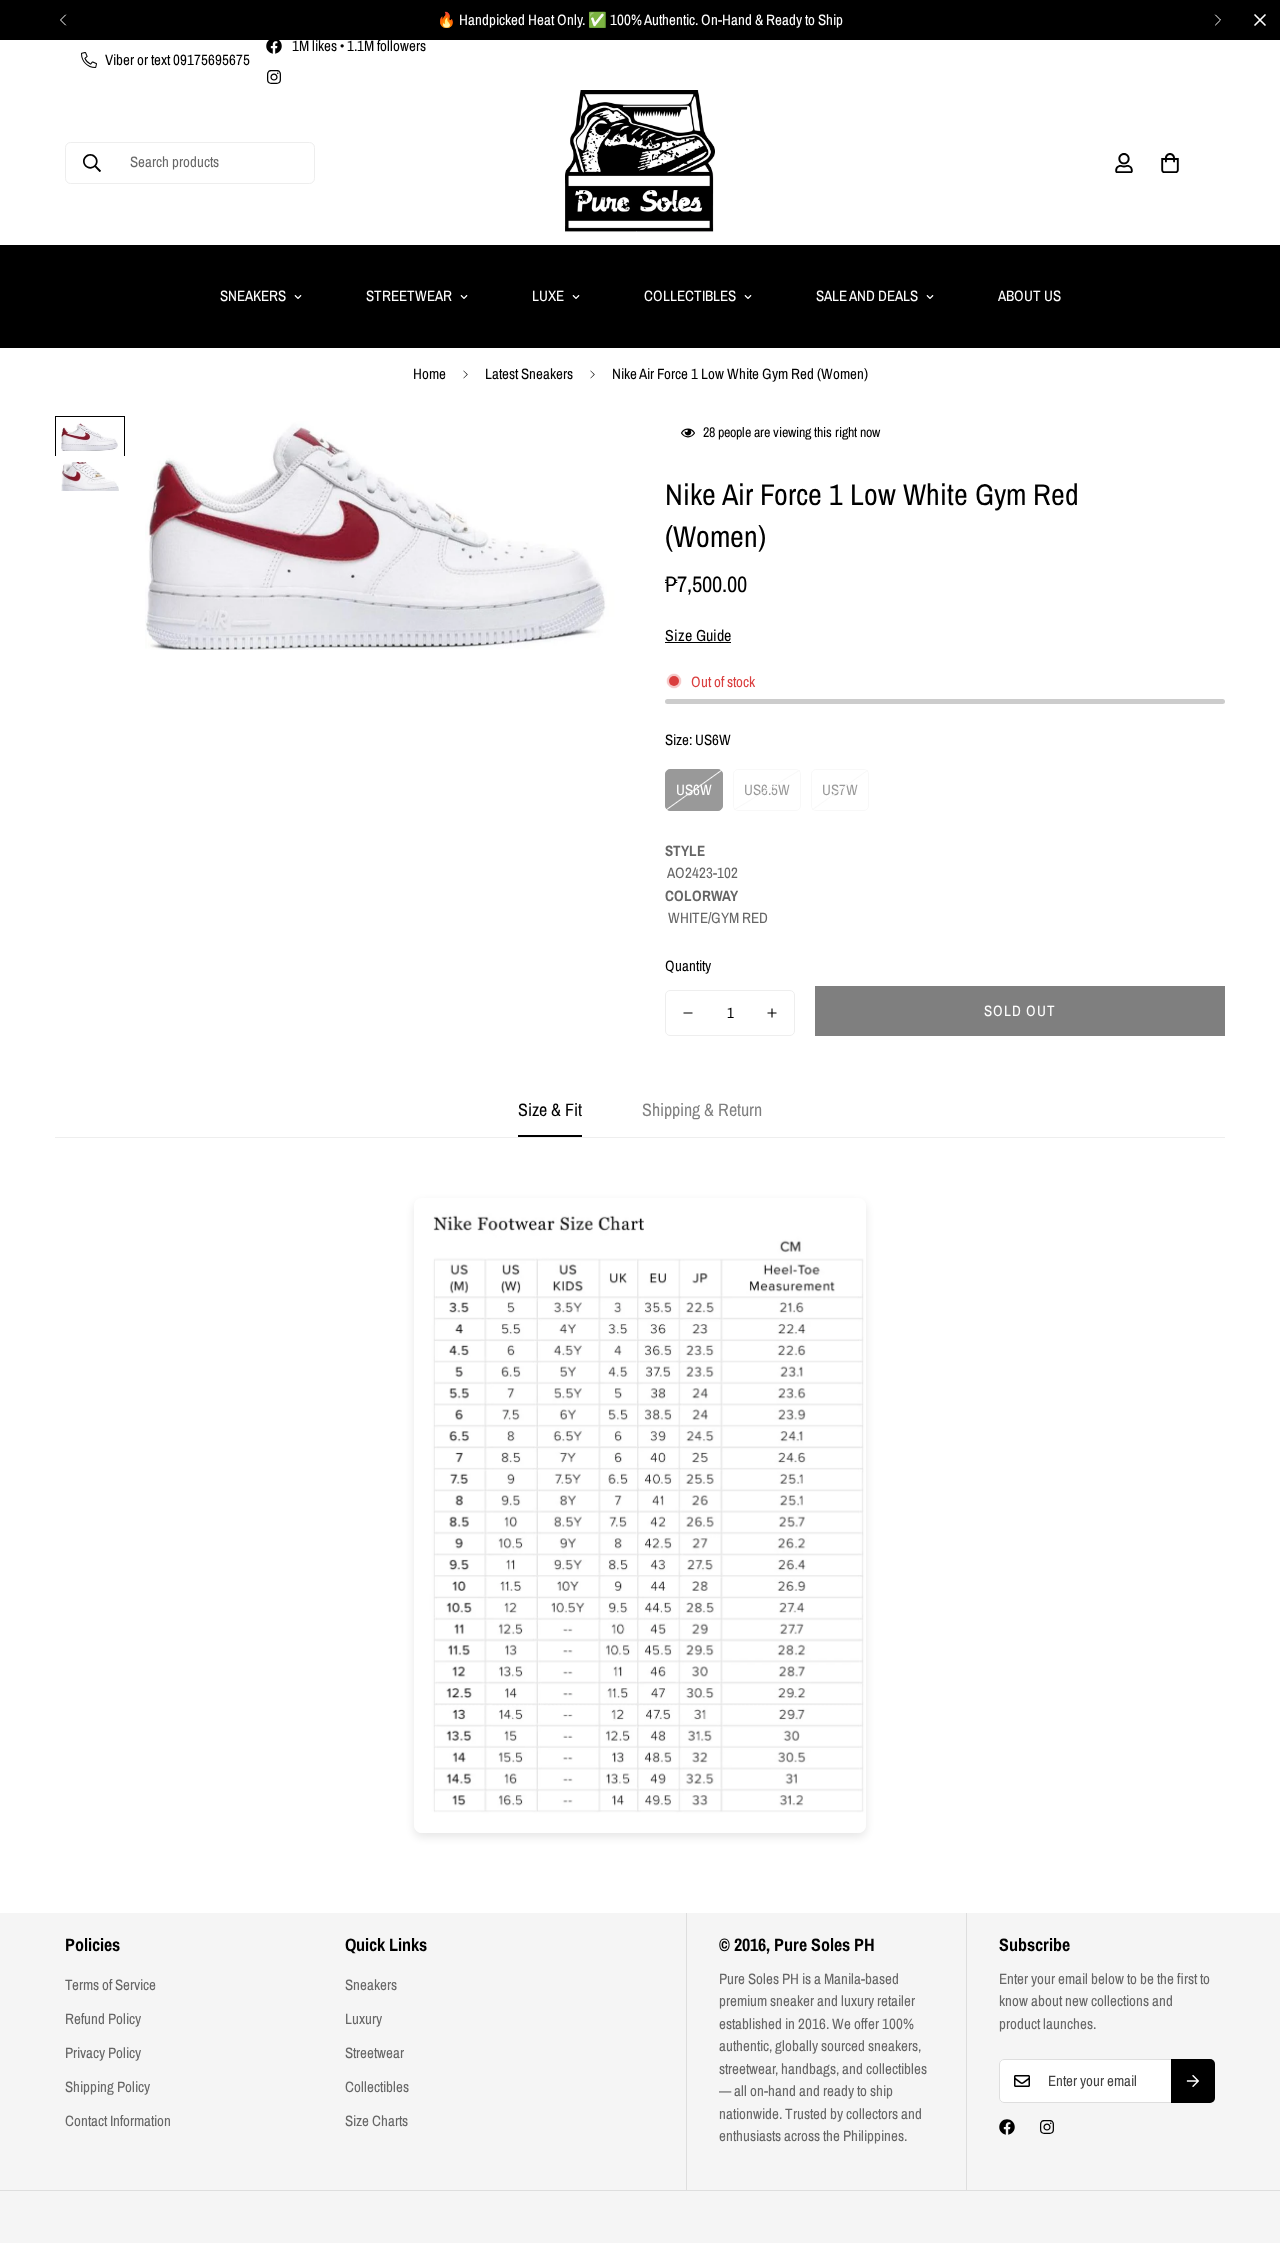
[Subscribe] (1193, 2081)
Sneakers (253, 295)
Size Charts (376, 2120)
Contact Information (118, 2120)
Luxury (363, 2018)
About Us (1029, 295)
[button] (1170, 163)
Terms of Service (110, 1984)
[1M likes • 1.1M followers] (1007, 2127)
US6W (694, 789)
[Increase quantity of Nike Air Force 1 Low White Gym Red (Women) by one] (772, 1013)
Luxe (548, 295)
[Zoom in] (572, 458)
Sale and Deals (867, 295)
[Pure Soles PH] (640, 162)
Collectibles (690, 295)
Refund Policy (103, 2018)
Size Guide (698, 635)
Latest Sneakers (529, 373)
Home (429, 373)
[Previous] (62, 20)
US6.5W (767, 789)
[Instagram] (274, 77)
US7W (840, 789)
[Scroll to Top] (1241, 2134)
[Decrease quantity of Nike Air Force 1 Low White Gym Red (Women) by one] (688, 1013)
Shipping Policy (107, 2086)
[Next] (1217, 20)
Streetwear (409, 295)
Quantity (688, 965)
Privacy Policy (103, 2052)
